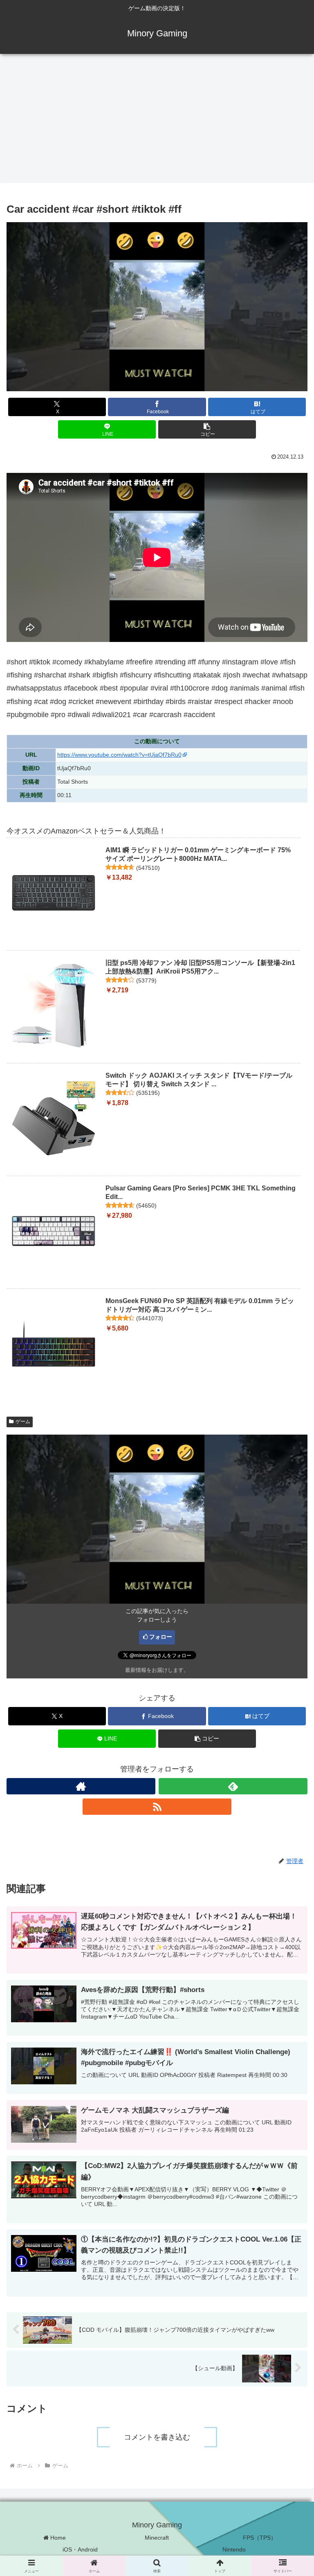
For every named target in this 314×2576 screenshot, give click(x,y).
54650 (146, 1206)
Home (57, 2538)
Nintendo (234, 2549)
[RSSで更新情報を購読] (157, 1807)
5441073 (150, 1318)
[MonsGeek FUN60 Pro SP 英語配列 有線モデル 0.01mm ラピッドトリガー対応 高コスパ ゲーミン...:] (54, 1344)
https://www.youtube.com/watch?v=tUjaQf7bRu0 (119, 755)
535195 (148, 1093)
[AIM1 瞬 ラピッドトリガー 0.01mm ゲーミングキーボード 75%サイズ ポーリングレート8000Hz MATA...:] (54, 893)
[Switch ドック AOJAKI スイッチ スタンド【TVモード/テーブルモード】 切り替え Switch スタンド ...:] (54, 1119)
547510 (148, 868)
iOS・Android (80, 2549)
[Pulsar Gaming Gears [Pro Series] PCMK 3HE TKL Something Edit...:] (54, 1231)
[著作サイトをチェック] (81, 1786)
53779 (146, 980)
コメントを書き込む (157, 2437)
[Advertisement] (157, 121)
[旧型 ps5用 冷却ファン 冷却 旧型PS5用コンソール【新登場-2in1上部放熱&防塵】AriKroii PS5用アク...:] (54, 1006)
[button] (207, 429)
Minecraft (157, 2538)
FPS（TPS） (260, 2538)
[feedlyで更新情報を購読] (233, 1786)
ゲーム (23, 1422)
